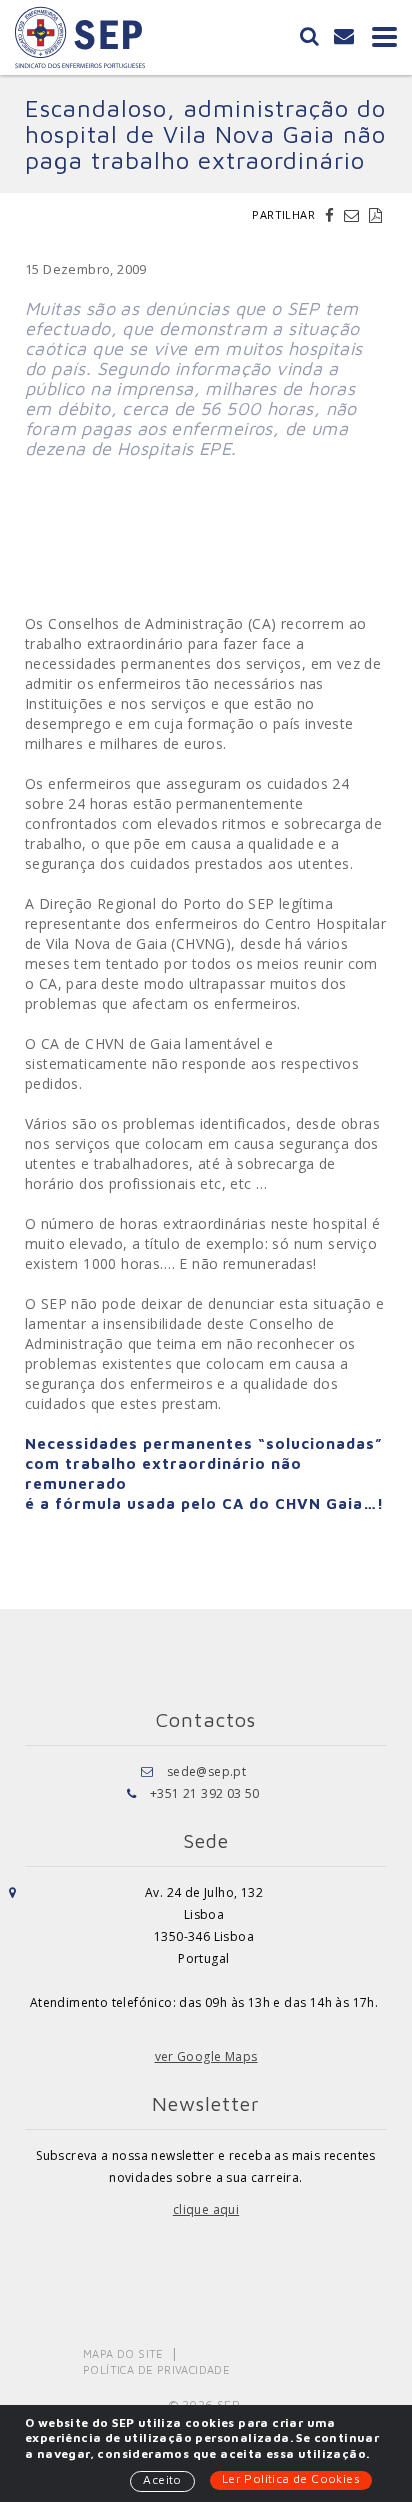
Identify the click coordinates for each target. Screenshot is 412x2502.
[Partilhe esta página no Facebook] (332, 215)
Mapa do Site (123, 2353)
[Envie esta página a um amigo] (354, 215)
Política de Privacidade (156, 2369)
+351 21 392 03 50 (205, 1793)
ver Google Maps (206, 2056)
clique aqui (206, 2209)
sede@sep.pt (206, 1771)
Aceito (162, 2479)
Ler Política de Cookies (291, 2478)
